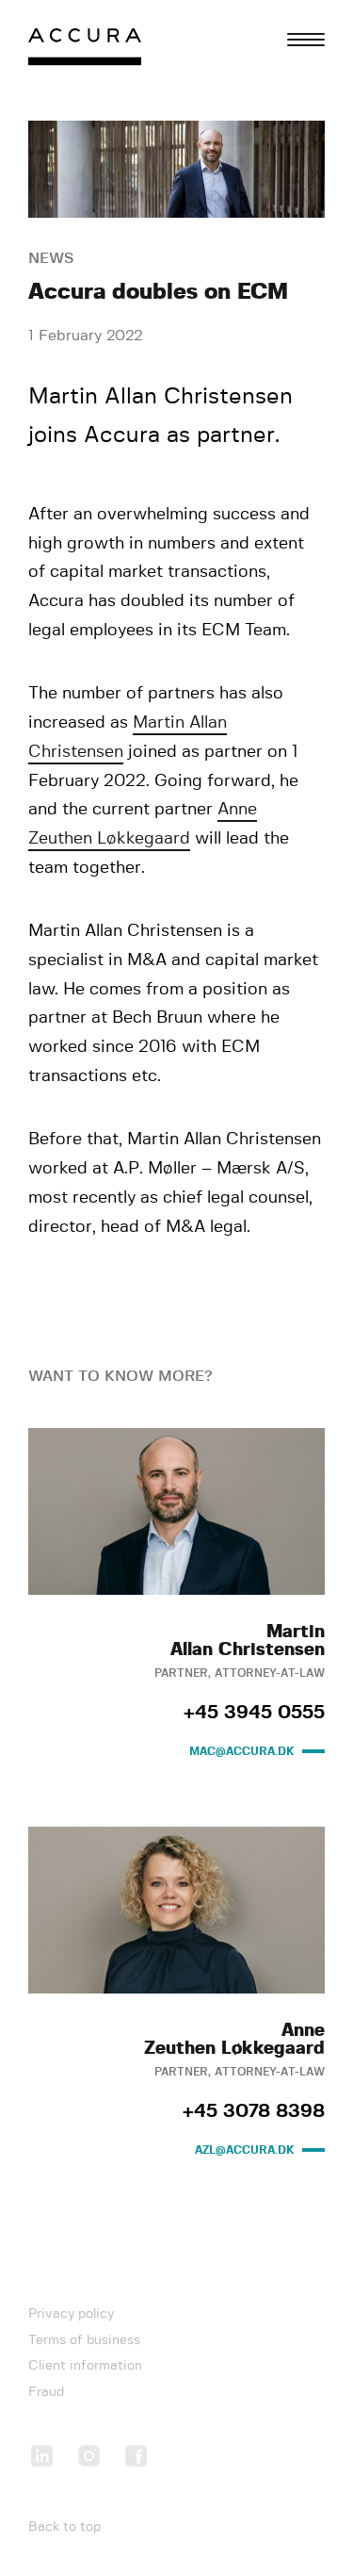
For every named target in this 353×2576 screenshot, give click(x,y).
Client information (85, 2366)
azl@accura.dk (245, 2150)
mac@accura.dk (242, 1751)
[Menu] (306, 40)
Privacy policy (71, 2314)
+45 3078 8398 (254, 2111)
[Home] (85, 51)
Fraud (46, 2392)
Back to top (64, 2527)
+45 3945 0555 (254, 1713)
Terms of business (84, 2340)
